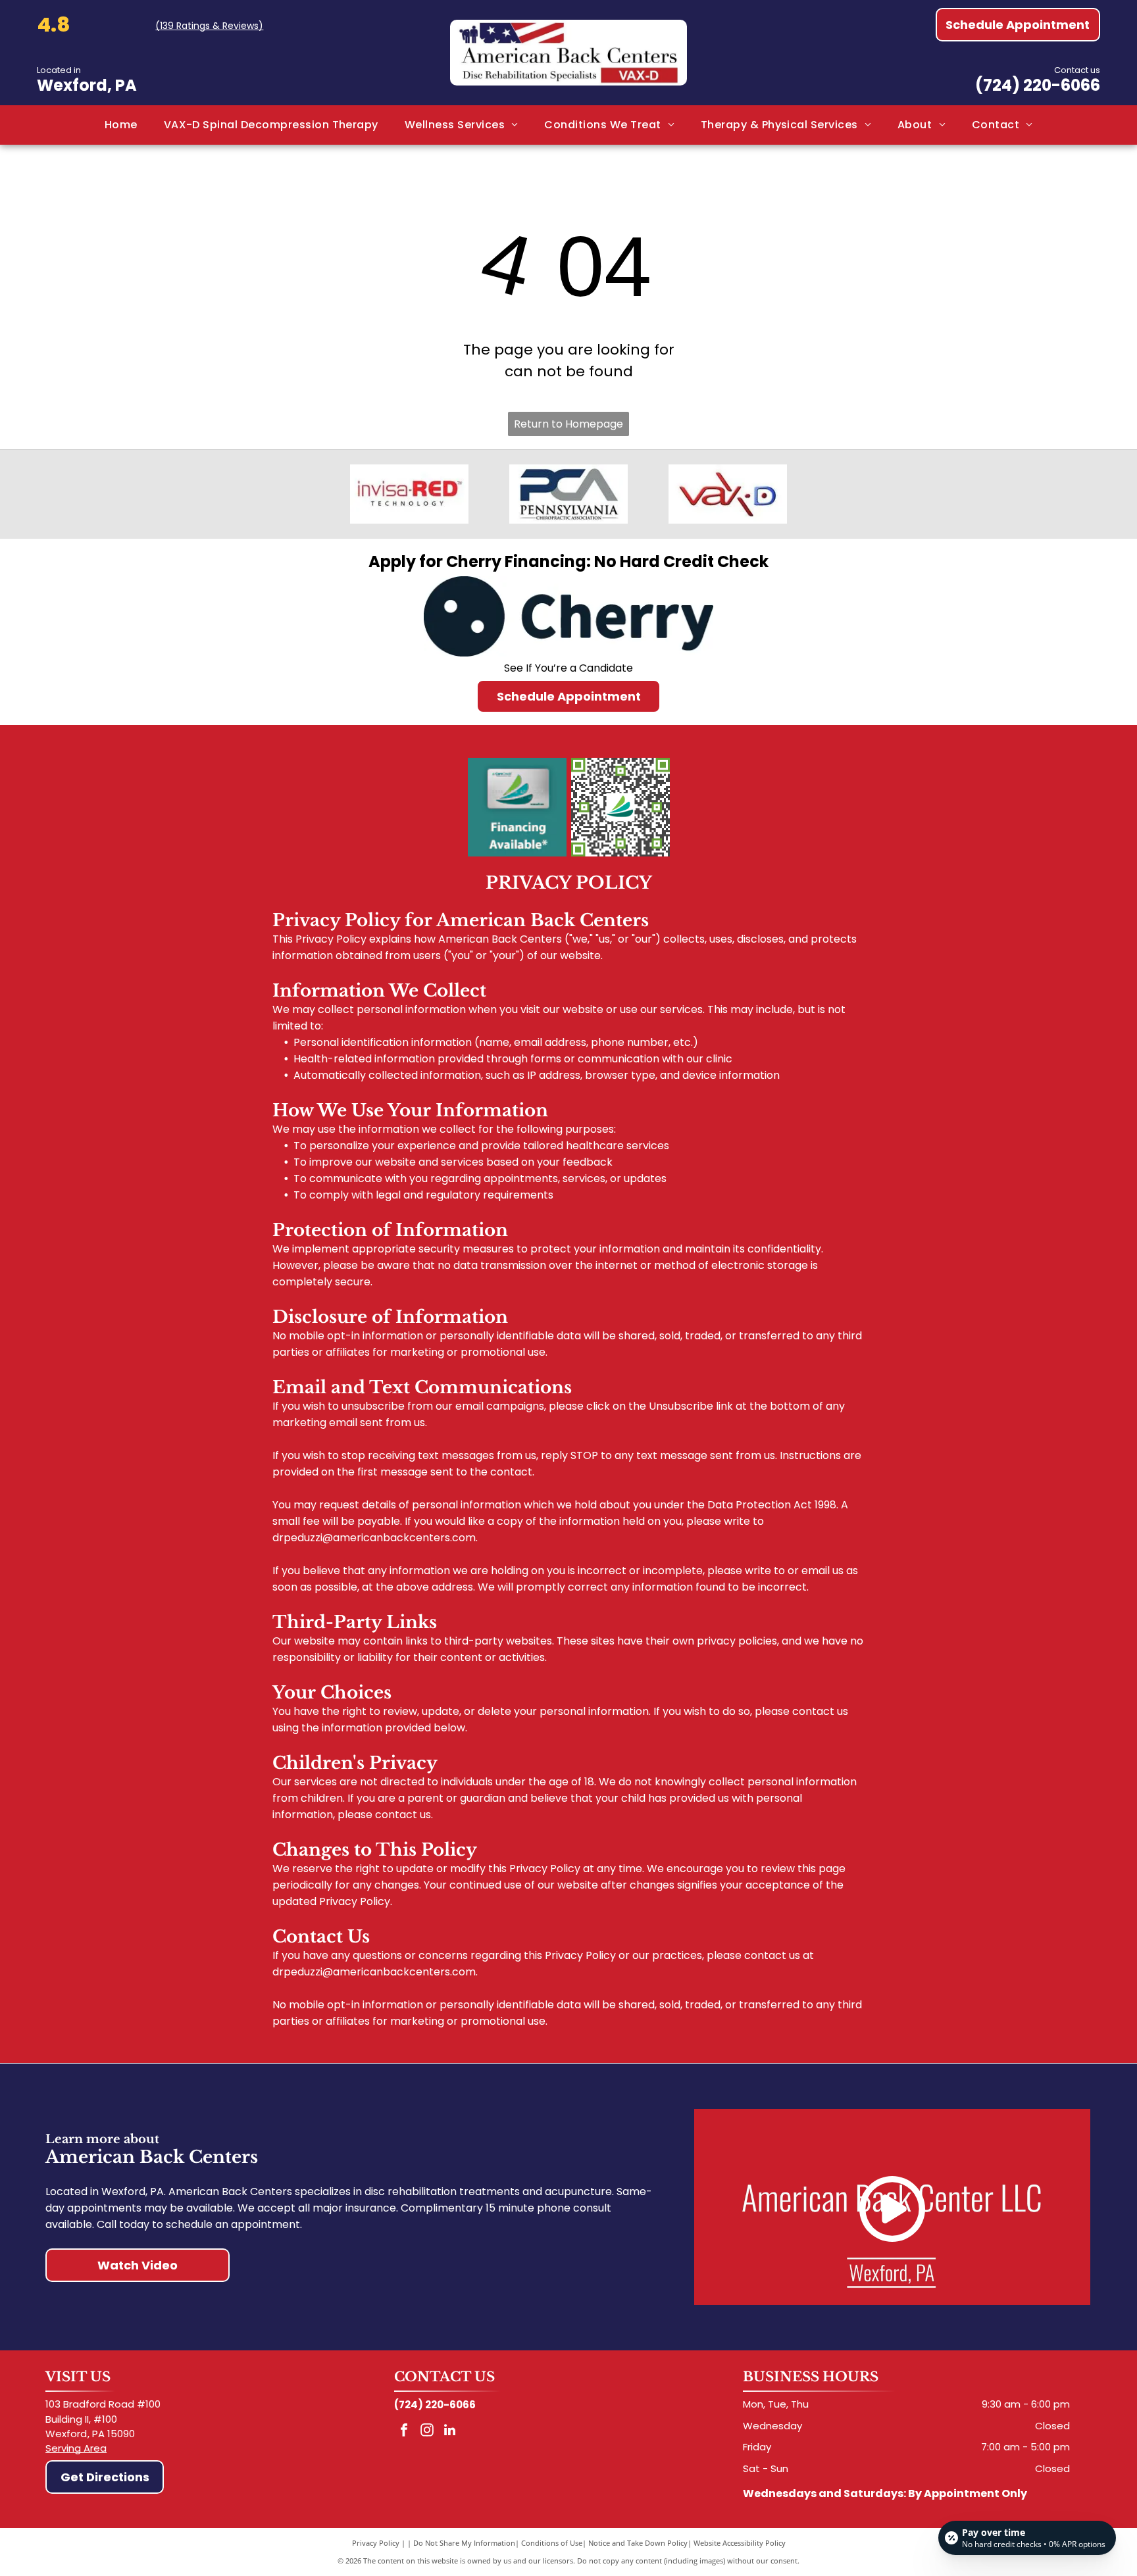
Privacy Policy (376, 2543)
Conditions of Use (552, 2543)
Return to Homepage (568, 424)
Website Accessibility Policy (740, 2543)
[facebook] (404, 2432)
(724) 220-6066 (1038, 85)
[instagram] (427, 2432)
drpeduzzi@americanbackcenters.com (374, 1538)
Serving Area (76, 2448)
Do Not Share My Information (464, 2543)
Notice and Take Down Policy (638, 2543)
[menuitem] (121, 125)
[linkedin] (450, 2432)
